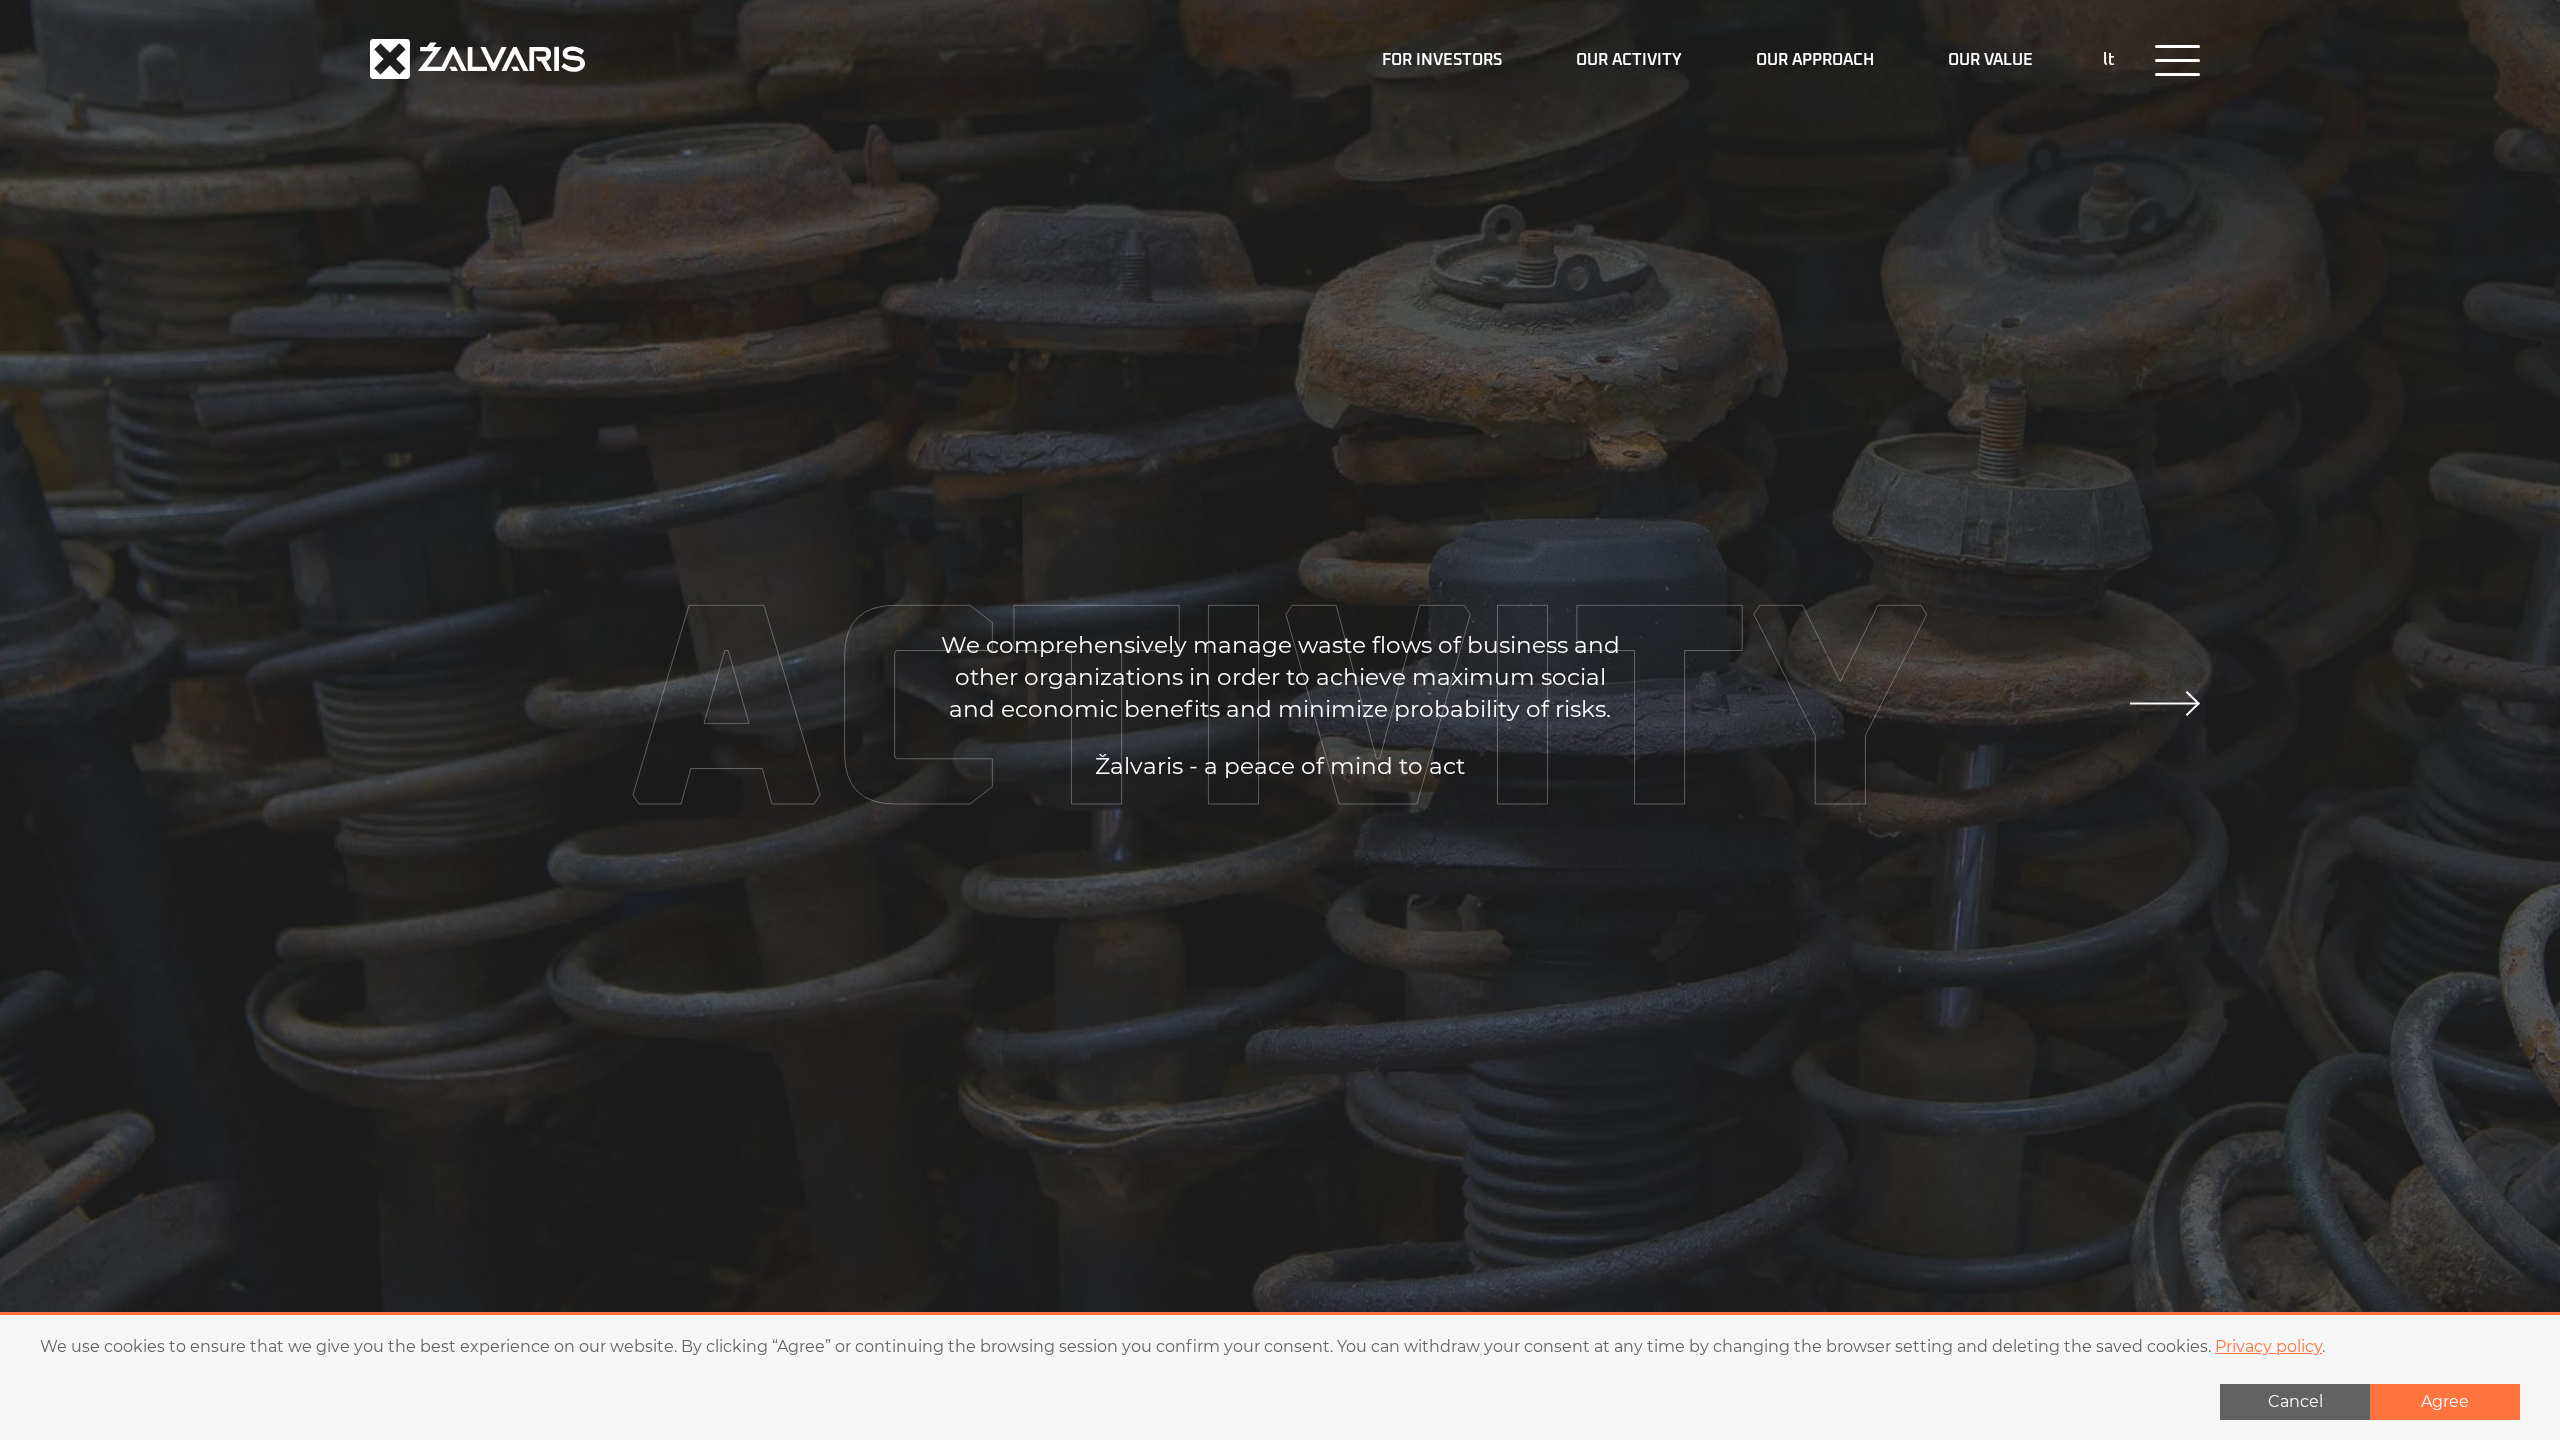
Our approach (1815, 60)
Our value (1990, 60)
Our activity (1629, 60)
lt (2109, 60)
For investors (1442, 60)
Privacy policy (2268, 1346)
